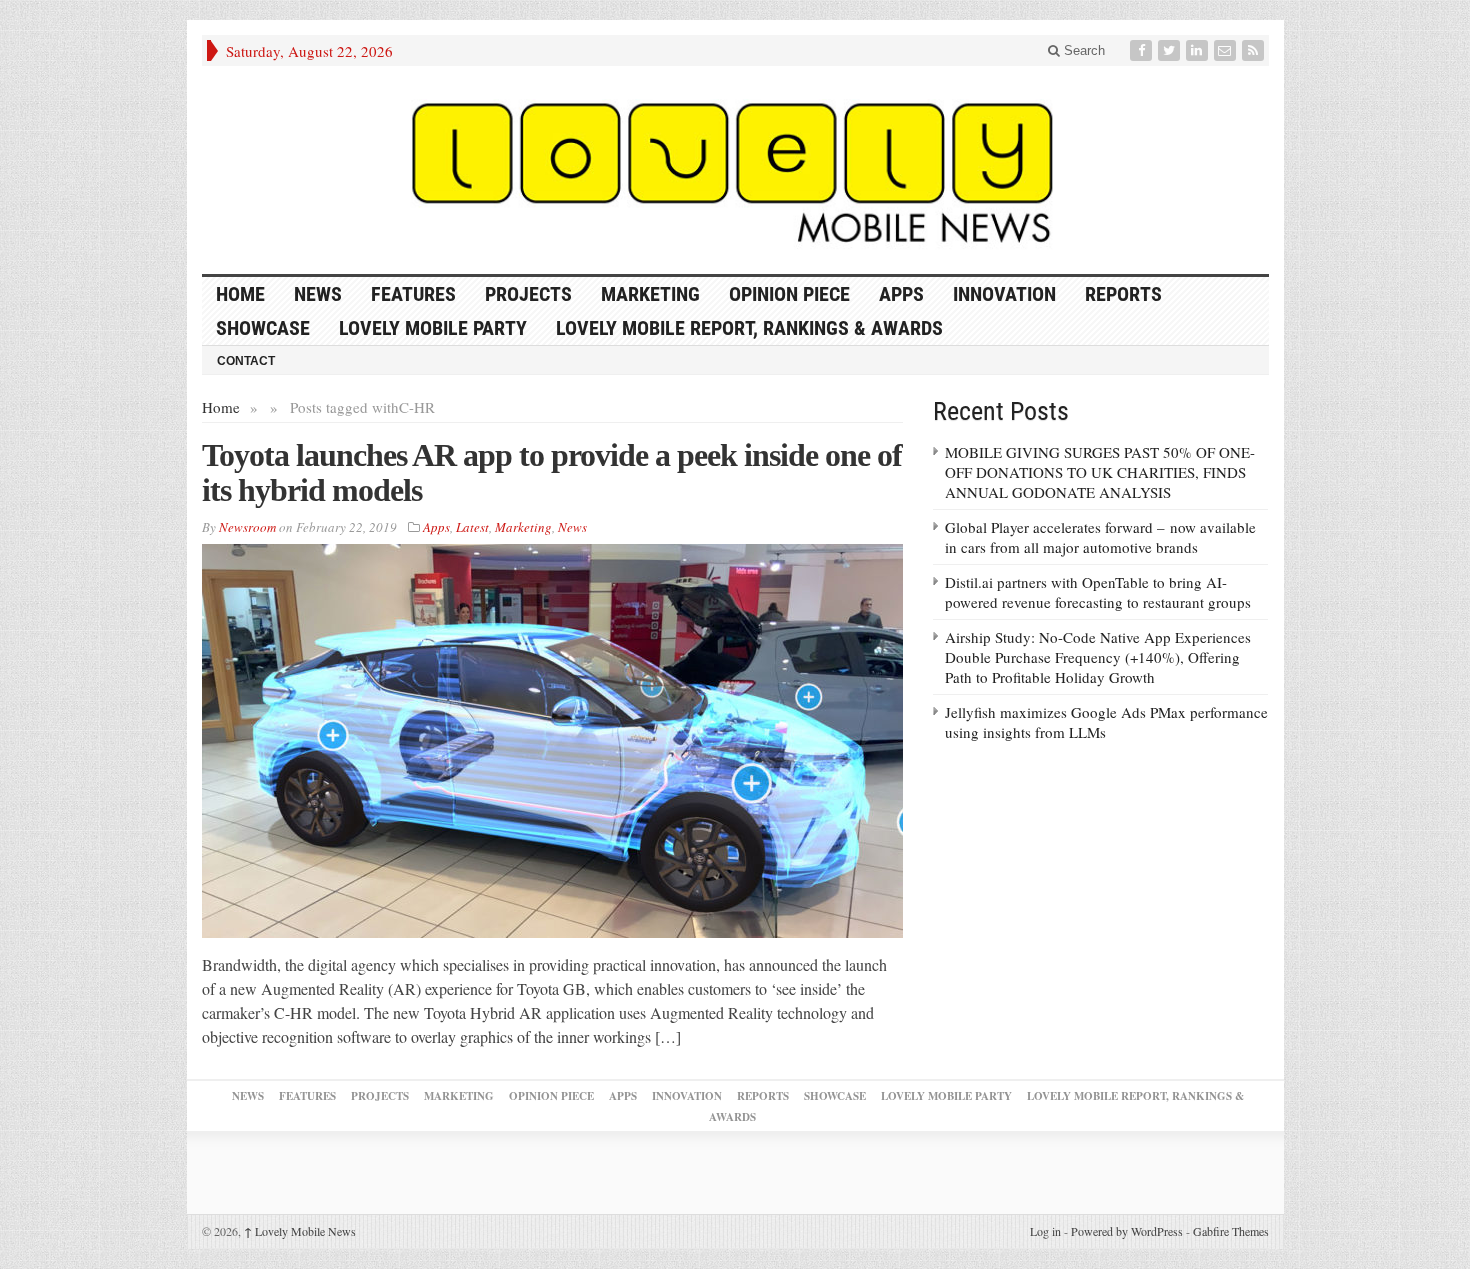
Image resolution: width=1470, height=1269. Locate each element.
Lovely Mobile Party (433, 328)
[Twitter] (1171, 50)
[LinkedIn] (1199, 50)
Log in (1045, 1231)
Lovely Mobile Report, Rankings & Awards (749, 328)
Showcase (263, 328)
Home (221, 407)
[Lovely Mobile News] (735, 170)
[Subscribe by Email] (1227, 50)
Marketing (650, 294)
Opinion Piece (789, 294)
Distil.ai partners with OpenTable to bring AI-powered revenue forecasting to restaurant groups (1098, 592)
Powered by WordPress (1127, 1231)
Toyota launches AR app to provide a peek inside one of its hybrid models (552, 472)
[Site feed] (1255, 50)
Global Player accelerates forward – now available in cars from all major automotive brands (1100, 537)
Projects (528, 294)
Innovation (1004, 294)
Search (1082, 50)
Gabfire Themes (1231, 1231)
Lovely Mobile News (300, 1231)
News (318, 294)
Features (413, 294)
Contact (246, 361)
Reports (1123, 294)
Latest (472, 527)
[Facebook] (1143, 50)
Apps (901, 294)
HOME (240, 294)
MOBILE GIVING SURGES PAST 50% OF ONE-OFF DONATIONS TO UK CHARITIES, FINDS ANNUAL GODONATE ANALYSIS (1100, 472)
